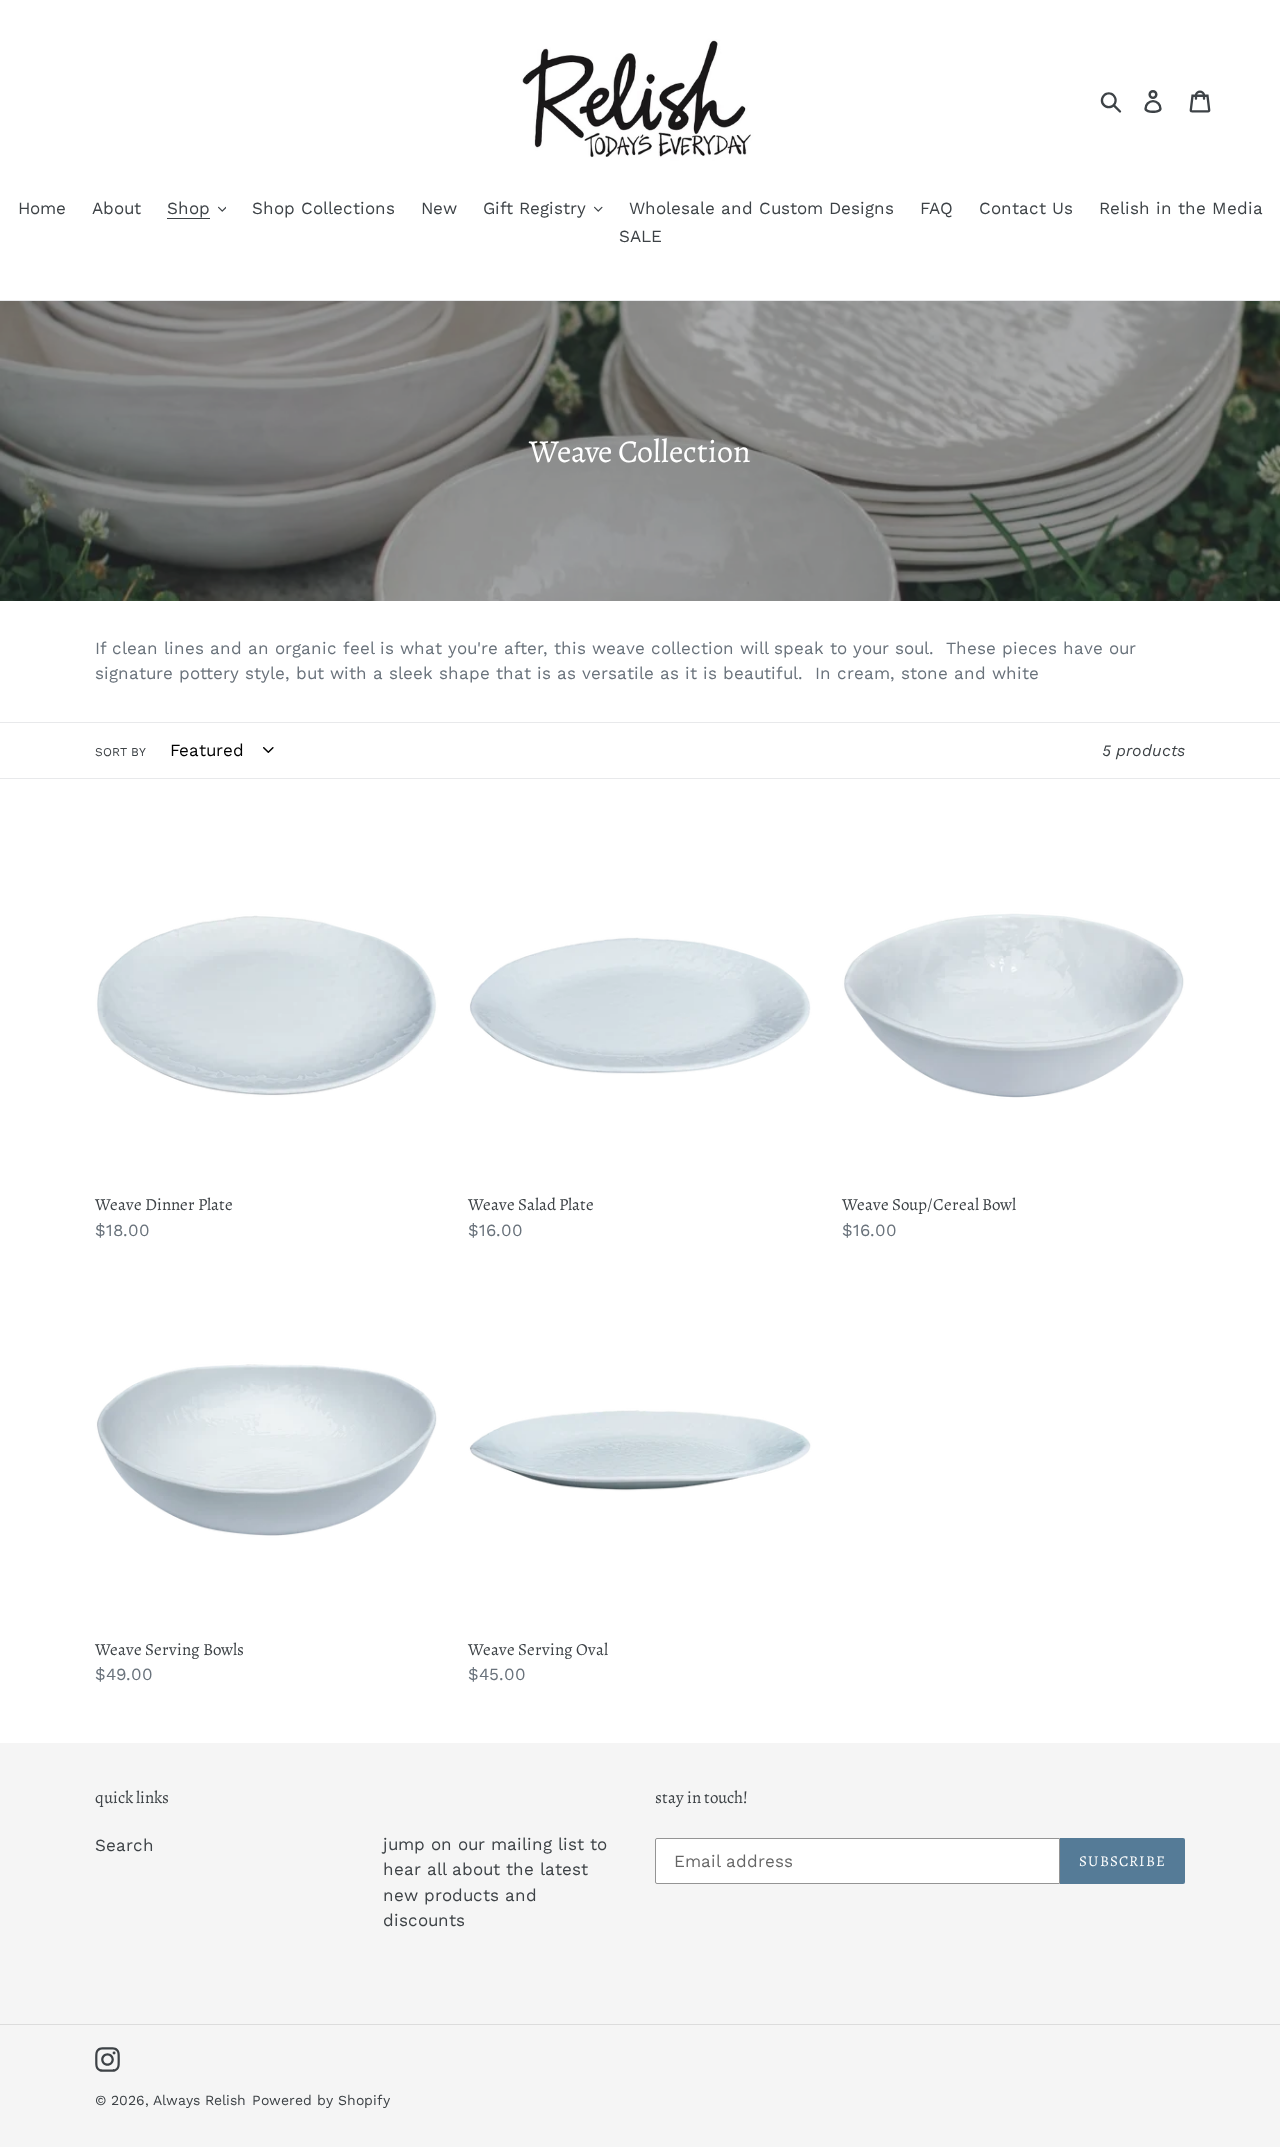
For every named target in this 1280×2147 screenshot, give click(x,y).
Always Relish (199, 2100)
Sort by (120, 752)
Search (124, 1845)
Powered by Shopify (321, 2100)
